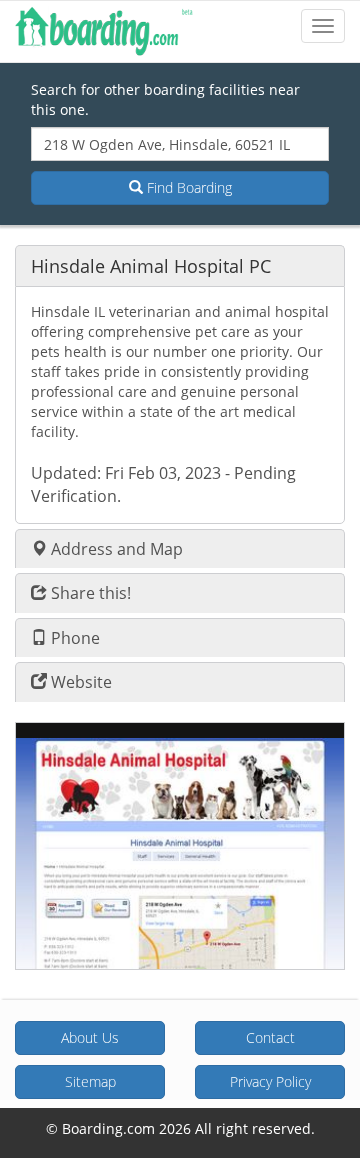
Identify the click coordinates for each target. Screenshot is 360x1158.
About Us (90, 1037)
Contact (270, 1037)
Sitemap (90, 1081)
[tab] (180, 265)
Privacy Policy (270, 1081)
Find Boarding (187, 187)
